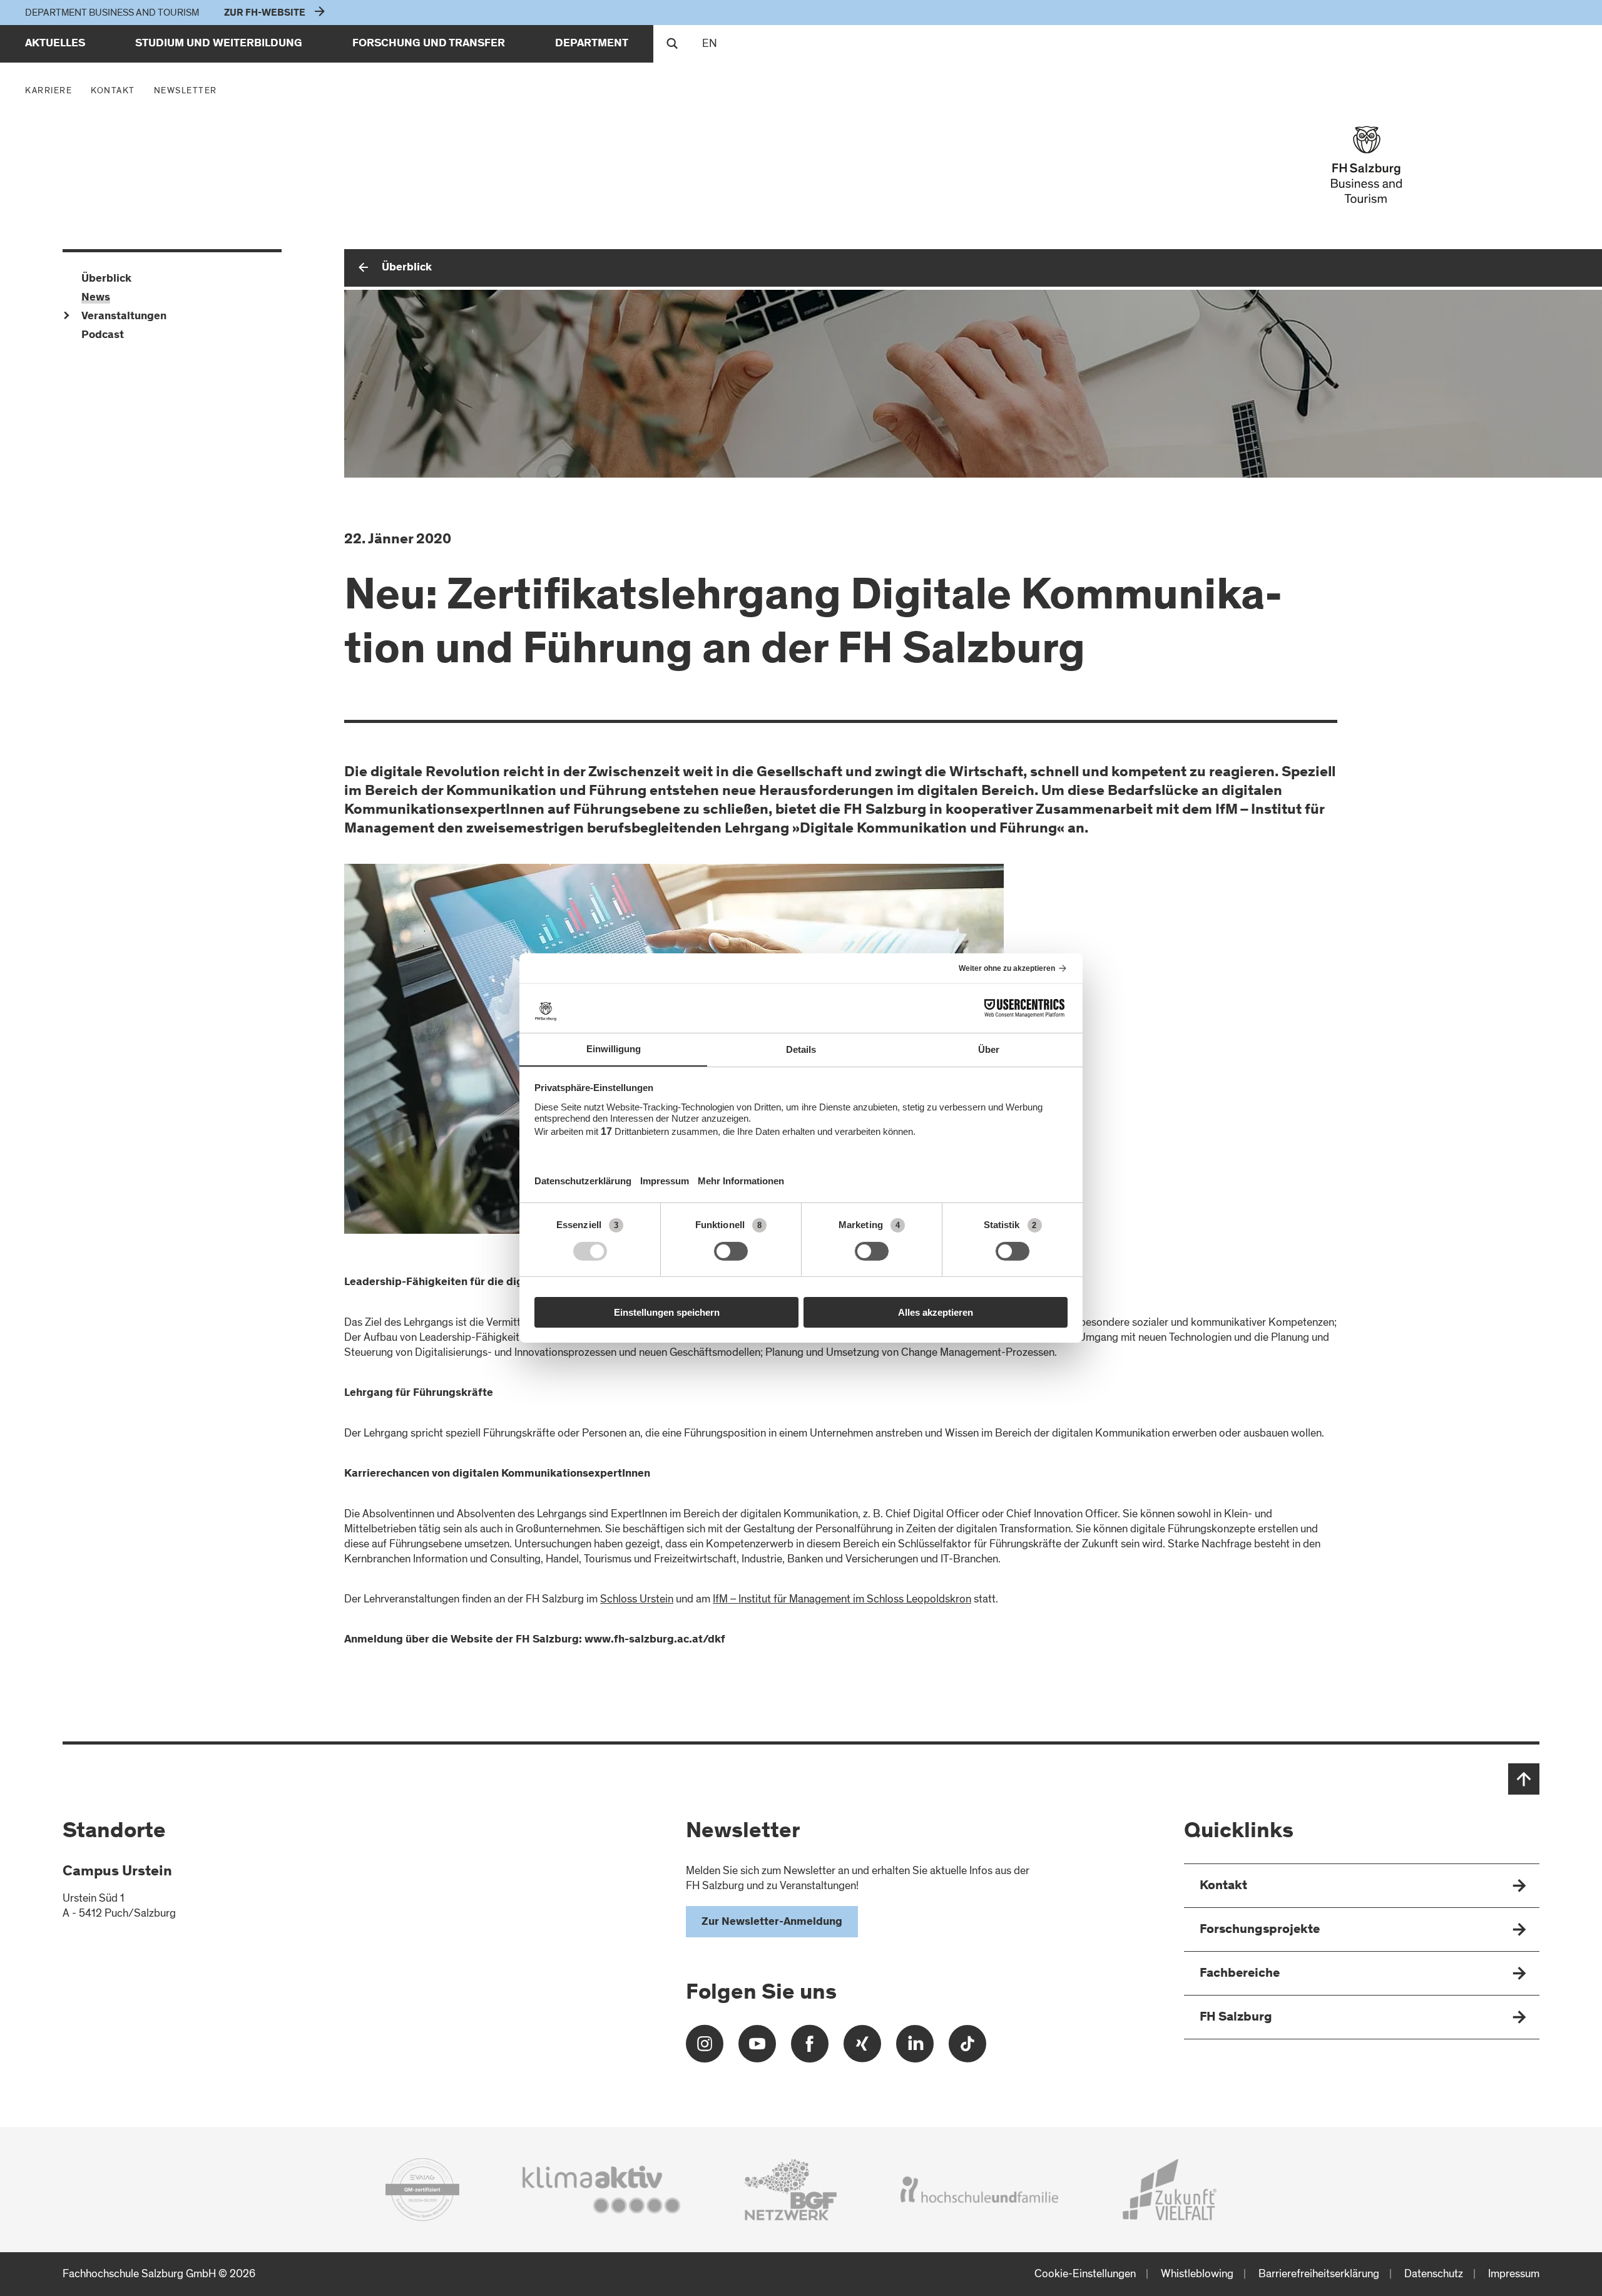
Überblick (407, 268)
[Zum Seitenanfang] (1524, 1779)
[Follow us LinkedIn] (915, 2048)
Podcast (103, 336)
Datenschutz (1434, 2274)
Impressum (1514, 2274)
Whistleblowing (1197, 2274)
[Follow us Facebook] (810, 2048)
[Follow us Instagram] (705, 2048)
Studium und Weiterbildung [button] (219, 44)
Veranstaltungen (124, 317)
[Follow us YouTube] (757, 2048)
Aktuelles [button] (55, 44)
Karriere (48, 90)
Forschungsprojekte (1260, 1930)
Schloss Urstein (637, 1599)
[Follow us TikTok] (967, 2048)
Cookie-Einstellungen (1085, 2274)
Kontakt (116, 90)
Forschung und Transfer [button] (429, 44)
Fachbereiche (1240, 1974)
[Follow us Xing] (862, 2048)
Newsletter (186, 90)
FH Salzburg (1236, 2018)
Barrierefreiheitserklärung (1319, 2274)
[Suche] (672, 44)
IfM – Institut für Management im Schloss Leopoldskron (842, 1599)
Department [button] (592, 44)
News (96, 298)
